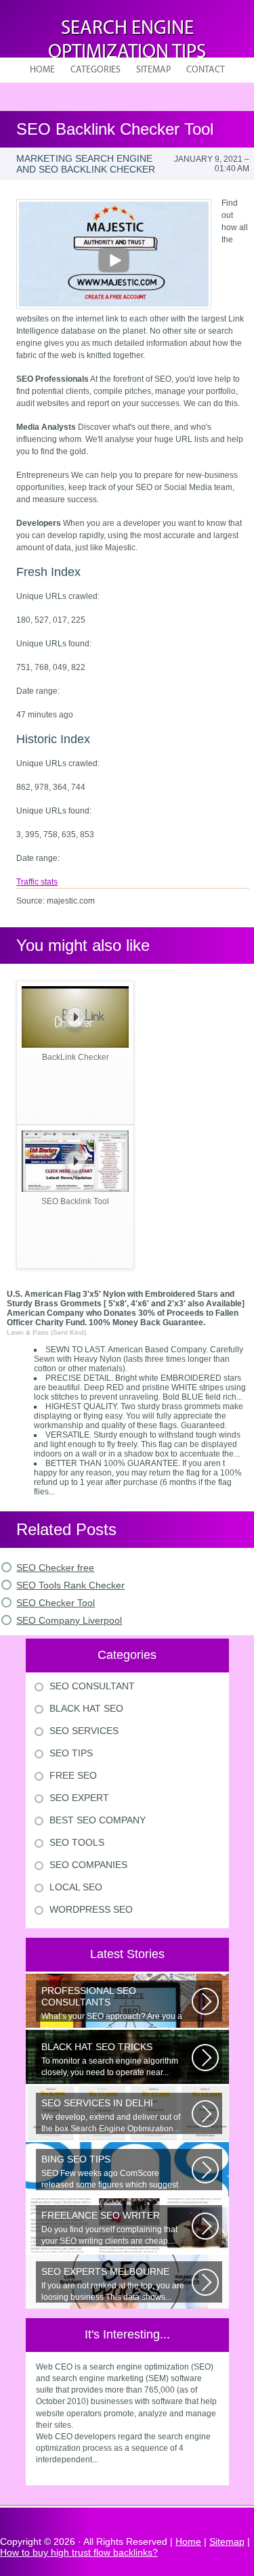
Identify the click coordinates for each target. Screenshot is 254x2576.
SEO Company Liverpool (69, 1620)
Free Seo (73, 1775)
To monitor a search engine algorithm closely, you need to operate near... (110, 2059)
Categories (96, 70)
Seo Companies (88, 1865)
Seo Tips (71, 1753)
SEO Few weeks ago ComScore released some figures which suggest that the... (110, 2172)
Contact (206, 70)
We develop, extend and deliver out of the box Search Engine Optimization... (111, 2115)
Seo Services (84, 1731)
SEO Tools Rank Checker (70, 1585)
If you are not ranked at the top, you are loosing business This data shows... (113, 2284)
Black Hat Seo (86, 1708)
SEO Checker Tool (56, 1603)
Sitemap (153, 70)
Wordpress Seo (91, 1909)
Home (42, 70)
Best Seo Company (98, 1820)
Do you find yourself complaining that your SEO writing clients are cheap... (109, 2228)
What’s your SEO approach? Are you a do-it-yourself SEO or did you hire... (112, 2003)
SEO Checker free (55, 1568)
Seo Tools (77, 1842)
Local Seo (76, 1887)
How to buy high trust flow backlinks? (79, 2552)
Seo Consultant (92, 1686)
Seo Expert (79, 1798)
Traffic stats (37, 882)
